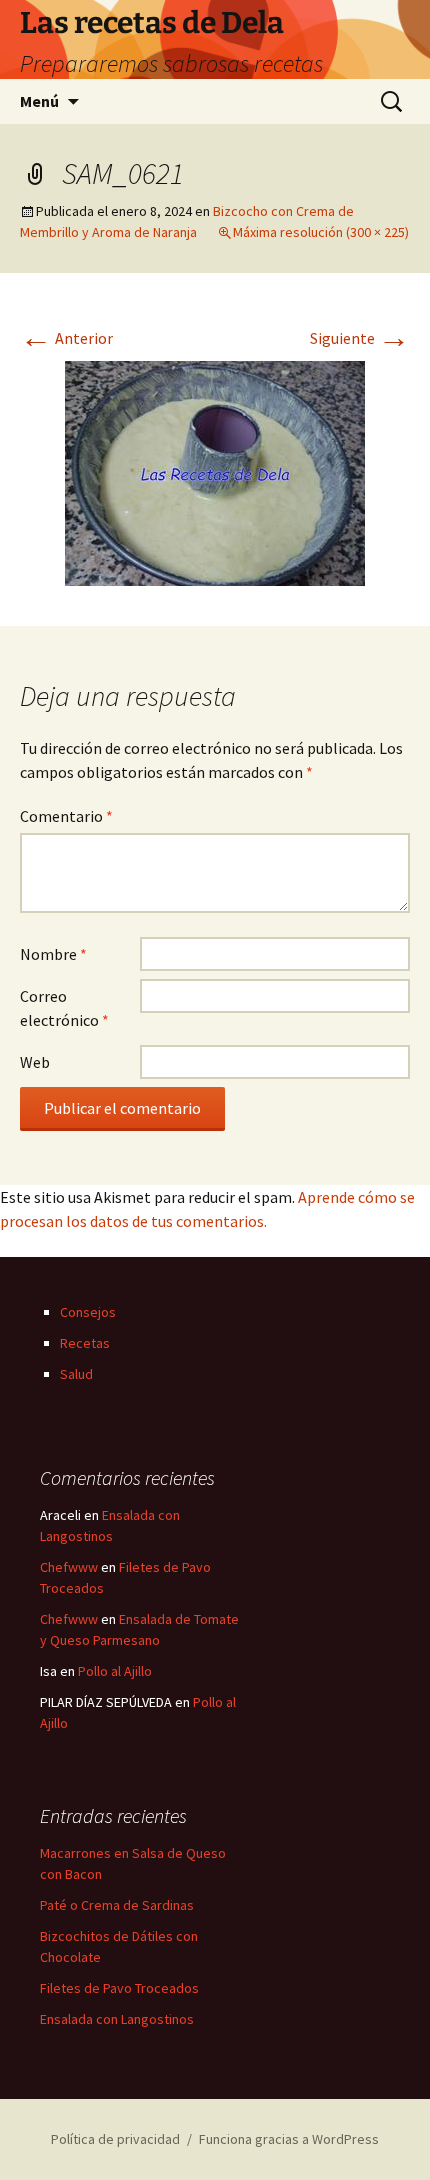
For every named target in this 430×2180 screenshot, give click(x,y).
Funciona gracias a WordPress (289, 2139)
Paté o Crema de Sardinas (117, 1905)
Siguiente (360, 338)
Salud (76, 1374)
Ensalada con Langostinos (117, 2019)
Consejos (88, 1312)
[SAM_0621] (215, 471)
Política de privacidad (115, 2139)
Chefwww (69, 1567)
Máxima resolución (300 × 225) (321, 232)
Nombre (53, 954)
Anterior (66, 338)
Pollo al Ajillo (115, 1671)
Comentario (66, 816)
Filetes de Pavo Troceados (119, 1988)
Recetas (85, 1343)
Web (35, 1062)
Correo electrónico (64, 1008)
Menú (39, 101)
